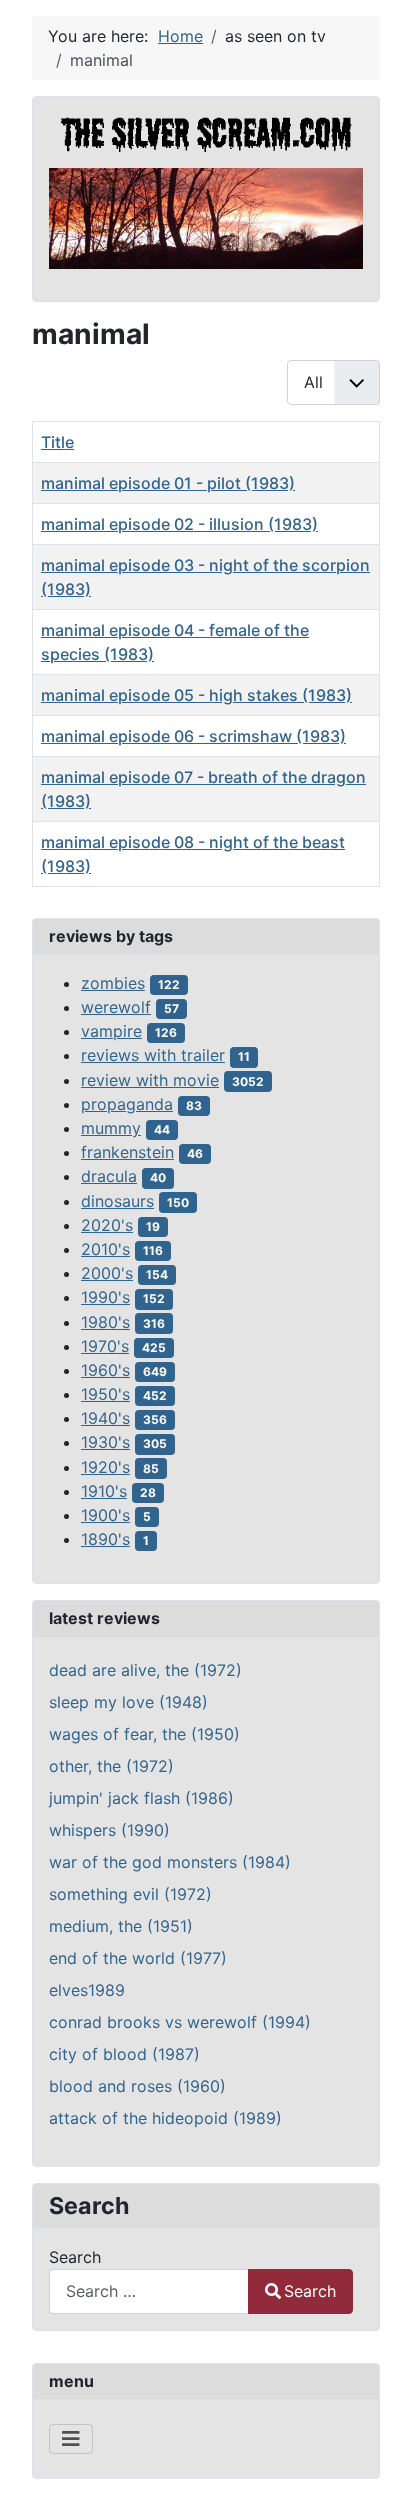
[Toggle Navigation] (71, 2439)
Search (75, 2257)
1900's (105, 1515)
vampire (111, 1031)
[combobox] (149, 2291)
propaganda (127, 1104)
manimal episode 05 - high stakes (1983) (196, 695)
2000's (107, 1273)
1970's (105, 1346)
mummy (111, 1128)
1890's (105, 1539)
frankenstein (127, 1152)
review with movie (150, 1080)
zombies (113, 983)
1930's (105, 1442)
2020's (107, 1225)
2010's (105, 1249)
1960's (105, 1370)
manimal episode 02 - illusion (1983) (179, 524)
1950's (105, 1394)
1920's (105, 1467)
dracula (109, 1176)
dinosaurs (117, 1201)
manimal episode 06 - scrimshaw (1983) (193, 736)
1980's (105, 1322)
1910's (104, 1491)
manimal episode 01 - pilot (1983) (168, 483)
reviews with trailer (153, 1055)
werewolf (116, 1007)
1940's (105, 1418)
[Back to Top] (377, 2458)
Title (57, 442)
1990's (105, 1297)
